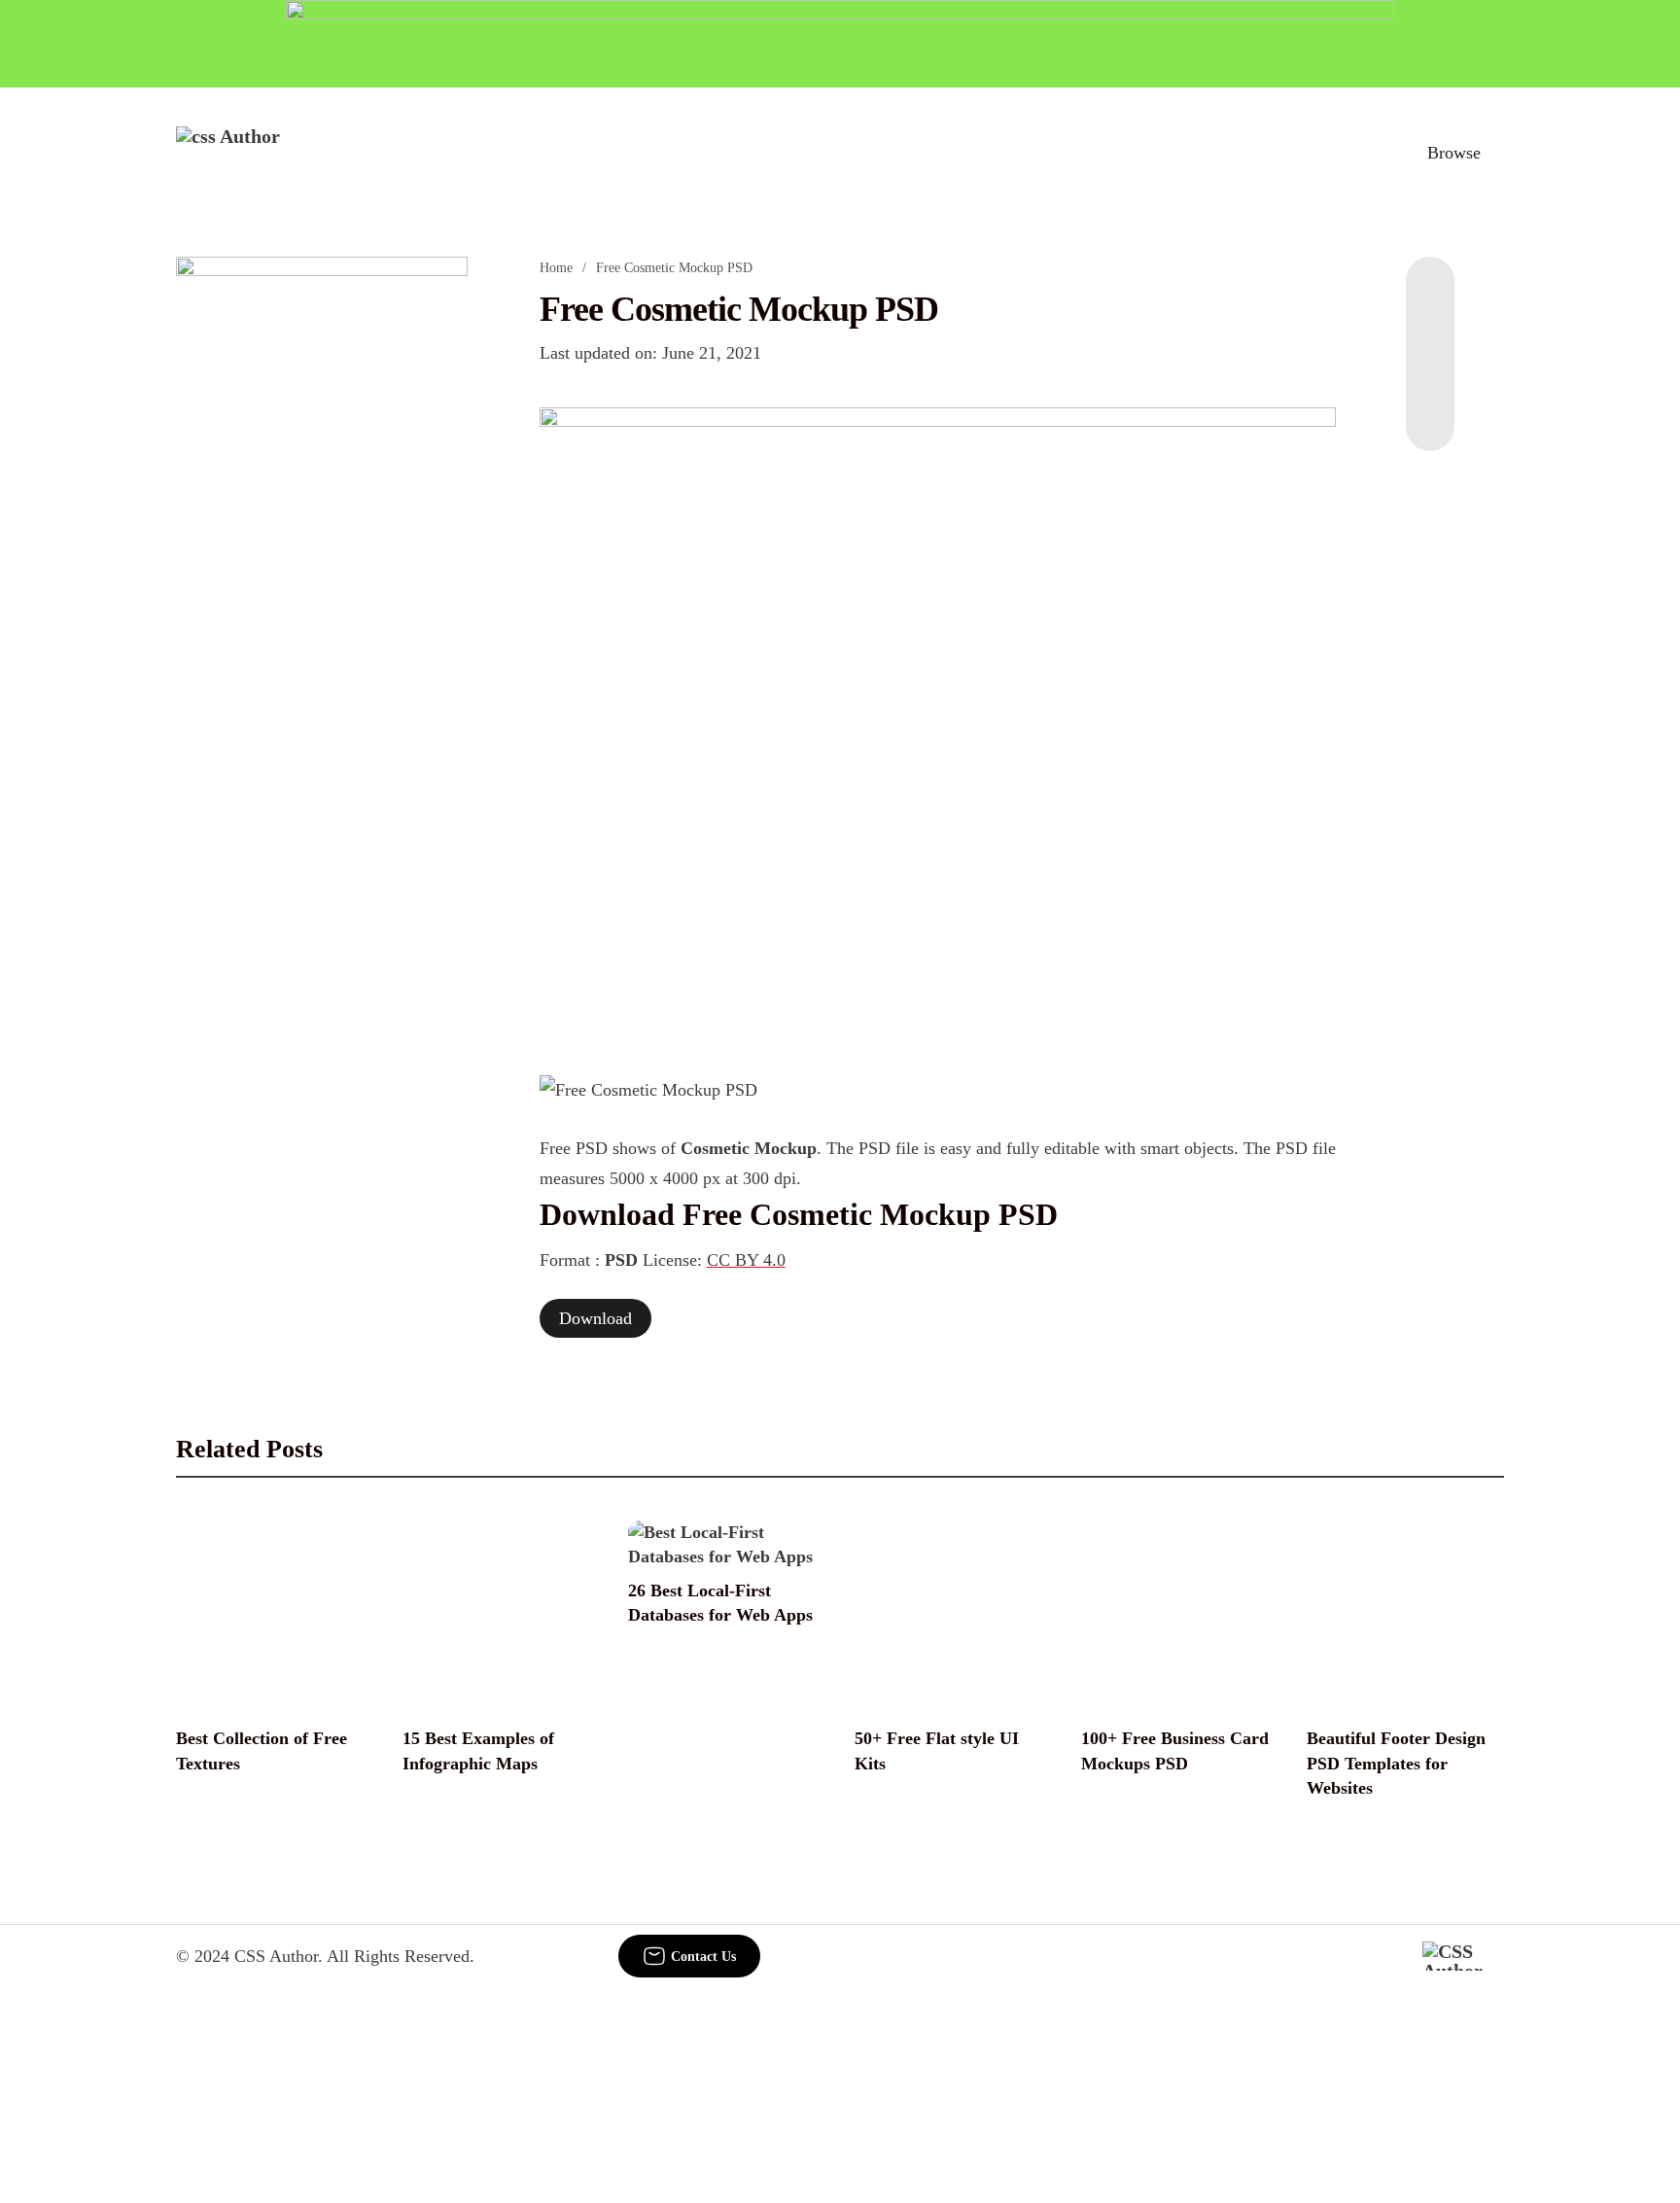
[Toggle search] (1364, 153)
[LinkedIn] (1430, 334)
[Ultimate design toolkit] (938, 719)
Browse (1454, 153)
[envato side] (322, 546)
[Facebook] (1430, 296)
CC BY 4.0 (746, 1260)
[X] (1430, 412)
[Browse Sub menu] (1497, 153)
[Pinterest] (1430, 373)
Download (595, 1318)
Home (556, 268)
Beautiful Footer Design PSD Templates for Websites (1396, 1763)
